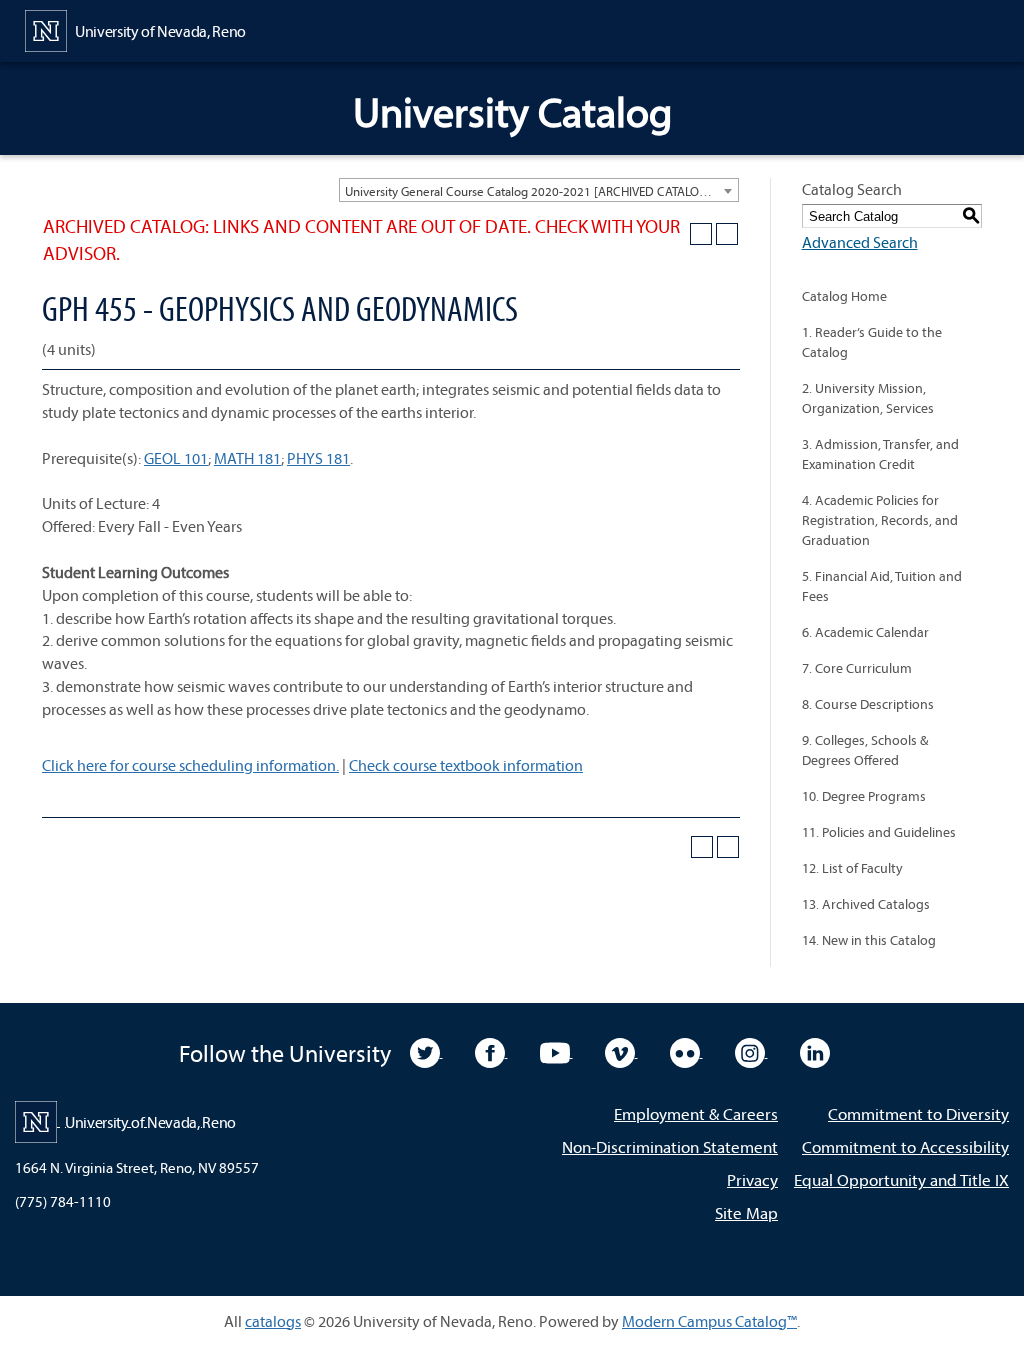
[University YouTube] (556, 1051)
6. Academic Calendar (865, 632)
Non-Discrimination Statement (670, 1146)
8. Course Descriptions (868, 704)
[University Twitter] (426, 1051)
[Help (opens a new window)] (727, 234)
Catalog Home (844, 296)
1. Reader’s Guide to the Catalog (872, 342)
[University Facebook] (491, 1051)
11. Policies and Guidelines (879, 832)
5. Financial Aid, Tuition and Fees (882, 586)
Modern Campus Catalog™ (709, 1321)
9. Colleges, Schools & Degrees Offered (865, 750)
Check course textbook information (466, 765)
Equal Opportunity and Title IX (901, 1179)
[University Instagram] (751, 1051)
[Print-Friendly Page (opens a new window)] (701, 234)
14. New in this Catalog (869, 940)
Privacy (752, 1179)
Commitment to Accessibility (905, 1146)
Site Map (746, 1212)
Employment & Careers (696, 1113)
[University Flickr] (686, 1051)
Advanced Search (860, 242)
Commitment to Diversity (918, 1113)
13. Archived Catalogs (866, 904)
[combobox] (539, 190)
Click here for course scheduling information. (190, 765)
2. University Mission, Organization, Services (868, 398)
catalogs (273, 1321)
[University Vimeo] (621, 1051)
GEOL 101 (176, 458)
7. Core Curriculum (857, 668)
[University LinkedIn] (815, 1051)
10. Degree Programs (864, 796)
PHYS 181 (318, 458)
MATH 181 (247, 458)
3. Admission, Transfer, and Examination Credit (880, 454)
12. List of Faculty (852, 868)
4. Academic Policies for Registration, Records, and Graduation (880, 520)
